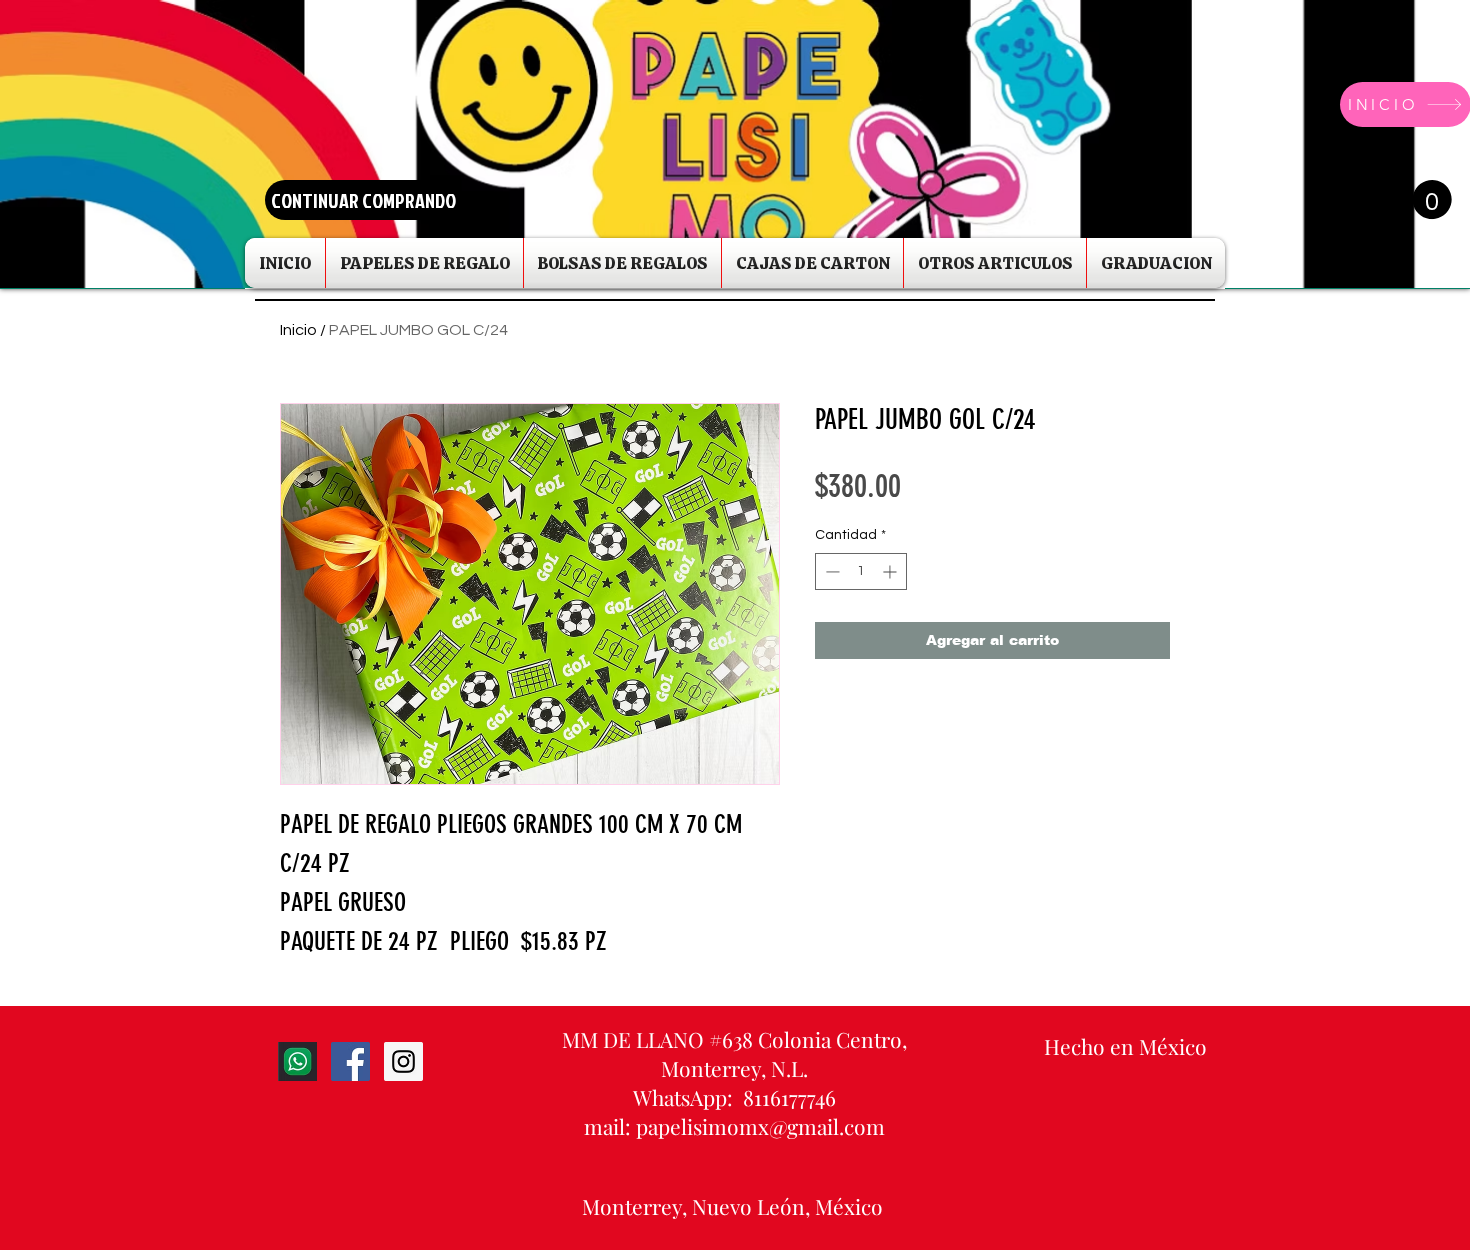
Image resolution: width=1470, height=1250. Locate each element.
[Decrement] (830, 571)
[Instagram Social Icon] (403, 1061)
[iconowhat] (297, 1061)
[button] (1413, 199)
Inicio (298, 330)
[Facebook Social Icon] (350, 1061)
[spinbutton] (861, 571)
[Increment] (891, 571)
